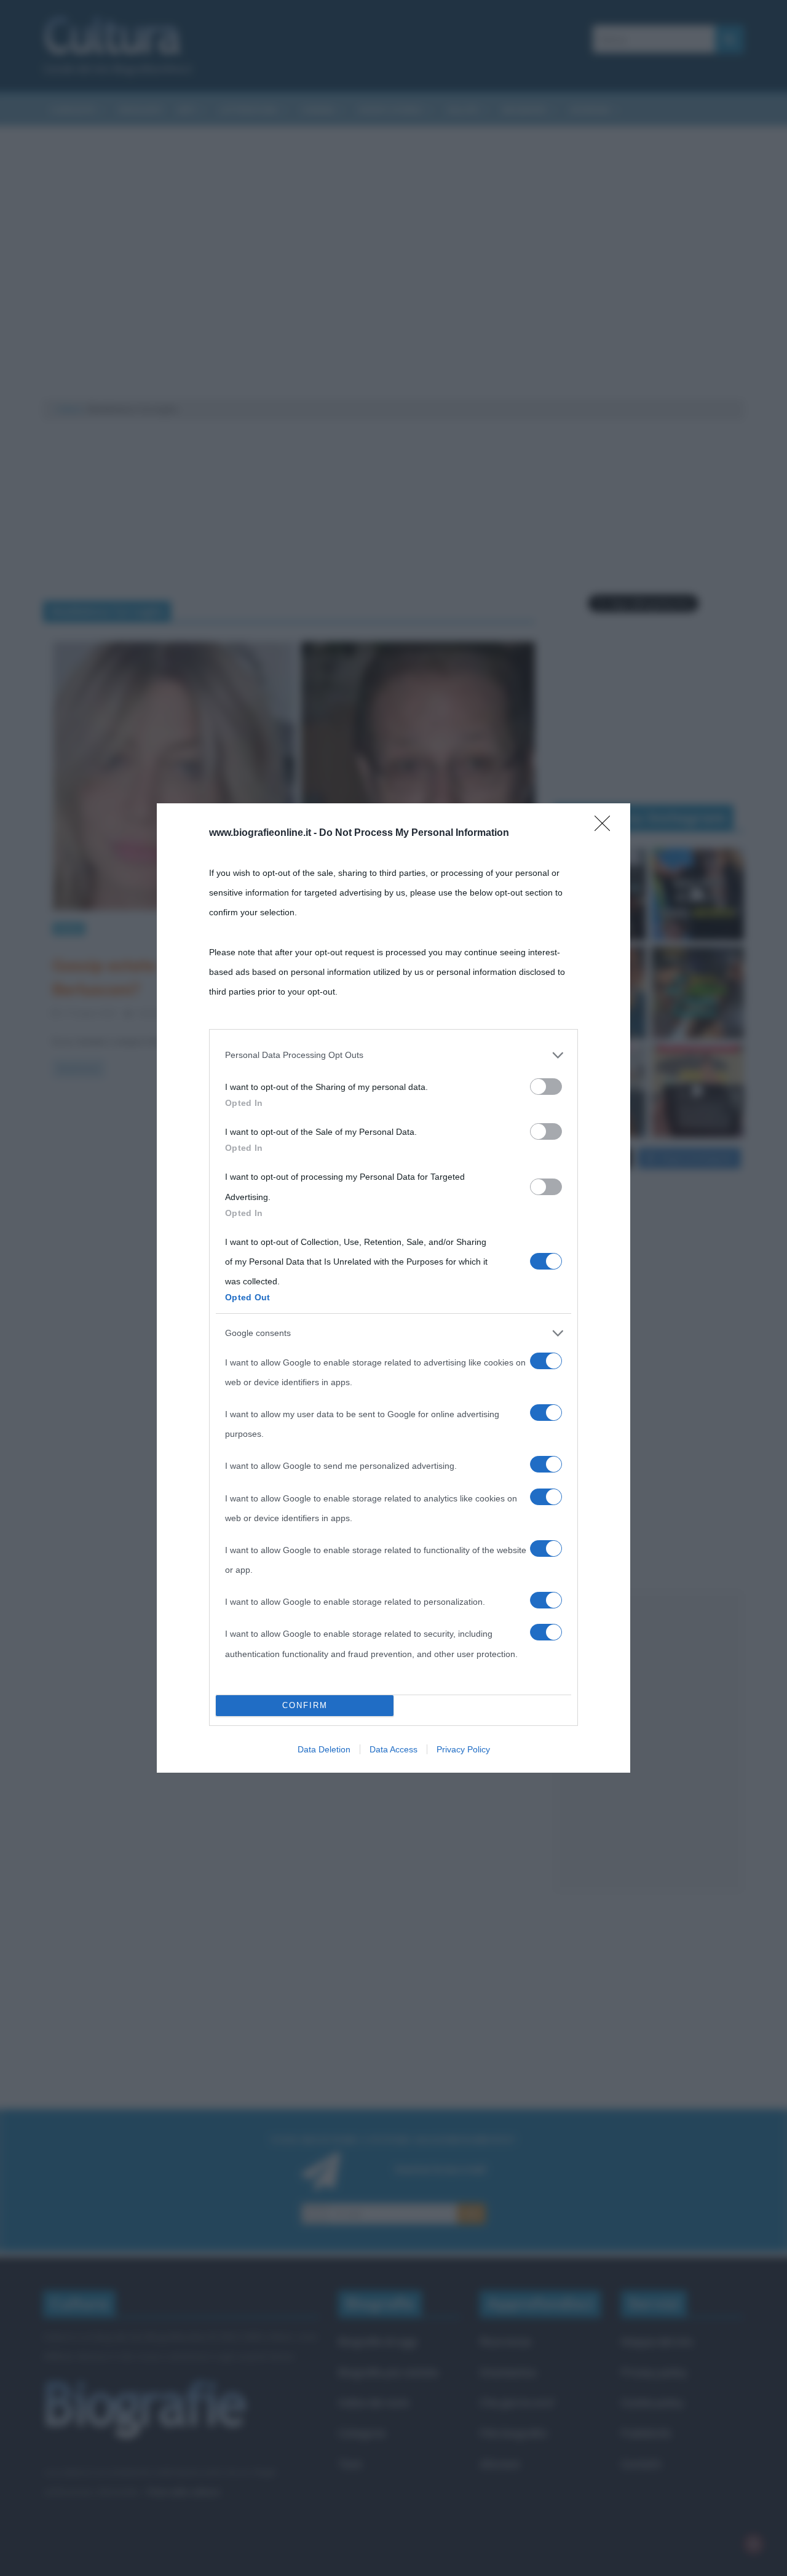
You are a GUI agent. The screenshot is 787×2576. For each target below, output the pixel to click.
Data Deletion (324, 1749)
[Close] (606, 827)
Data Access (393, 1749)
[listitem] (393, 1055)
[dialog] (393, 1288)
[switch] (546, 1087)
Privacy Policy (463, 1749)
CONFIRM (305, 1705)
